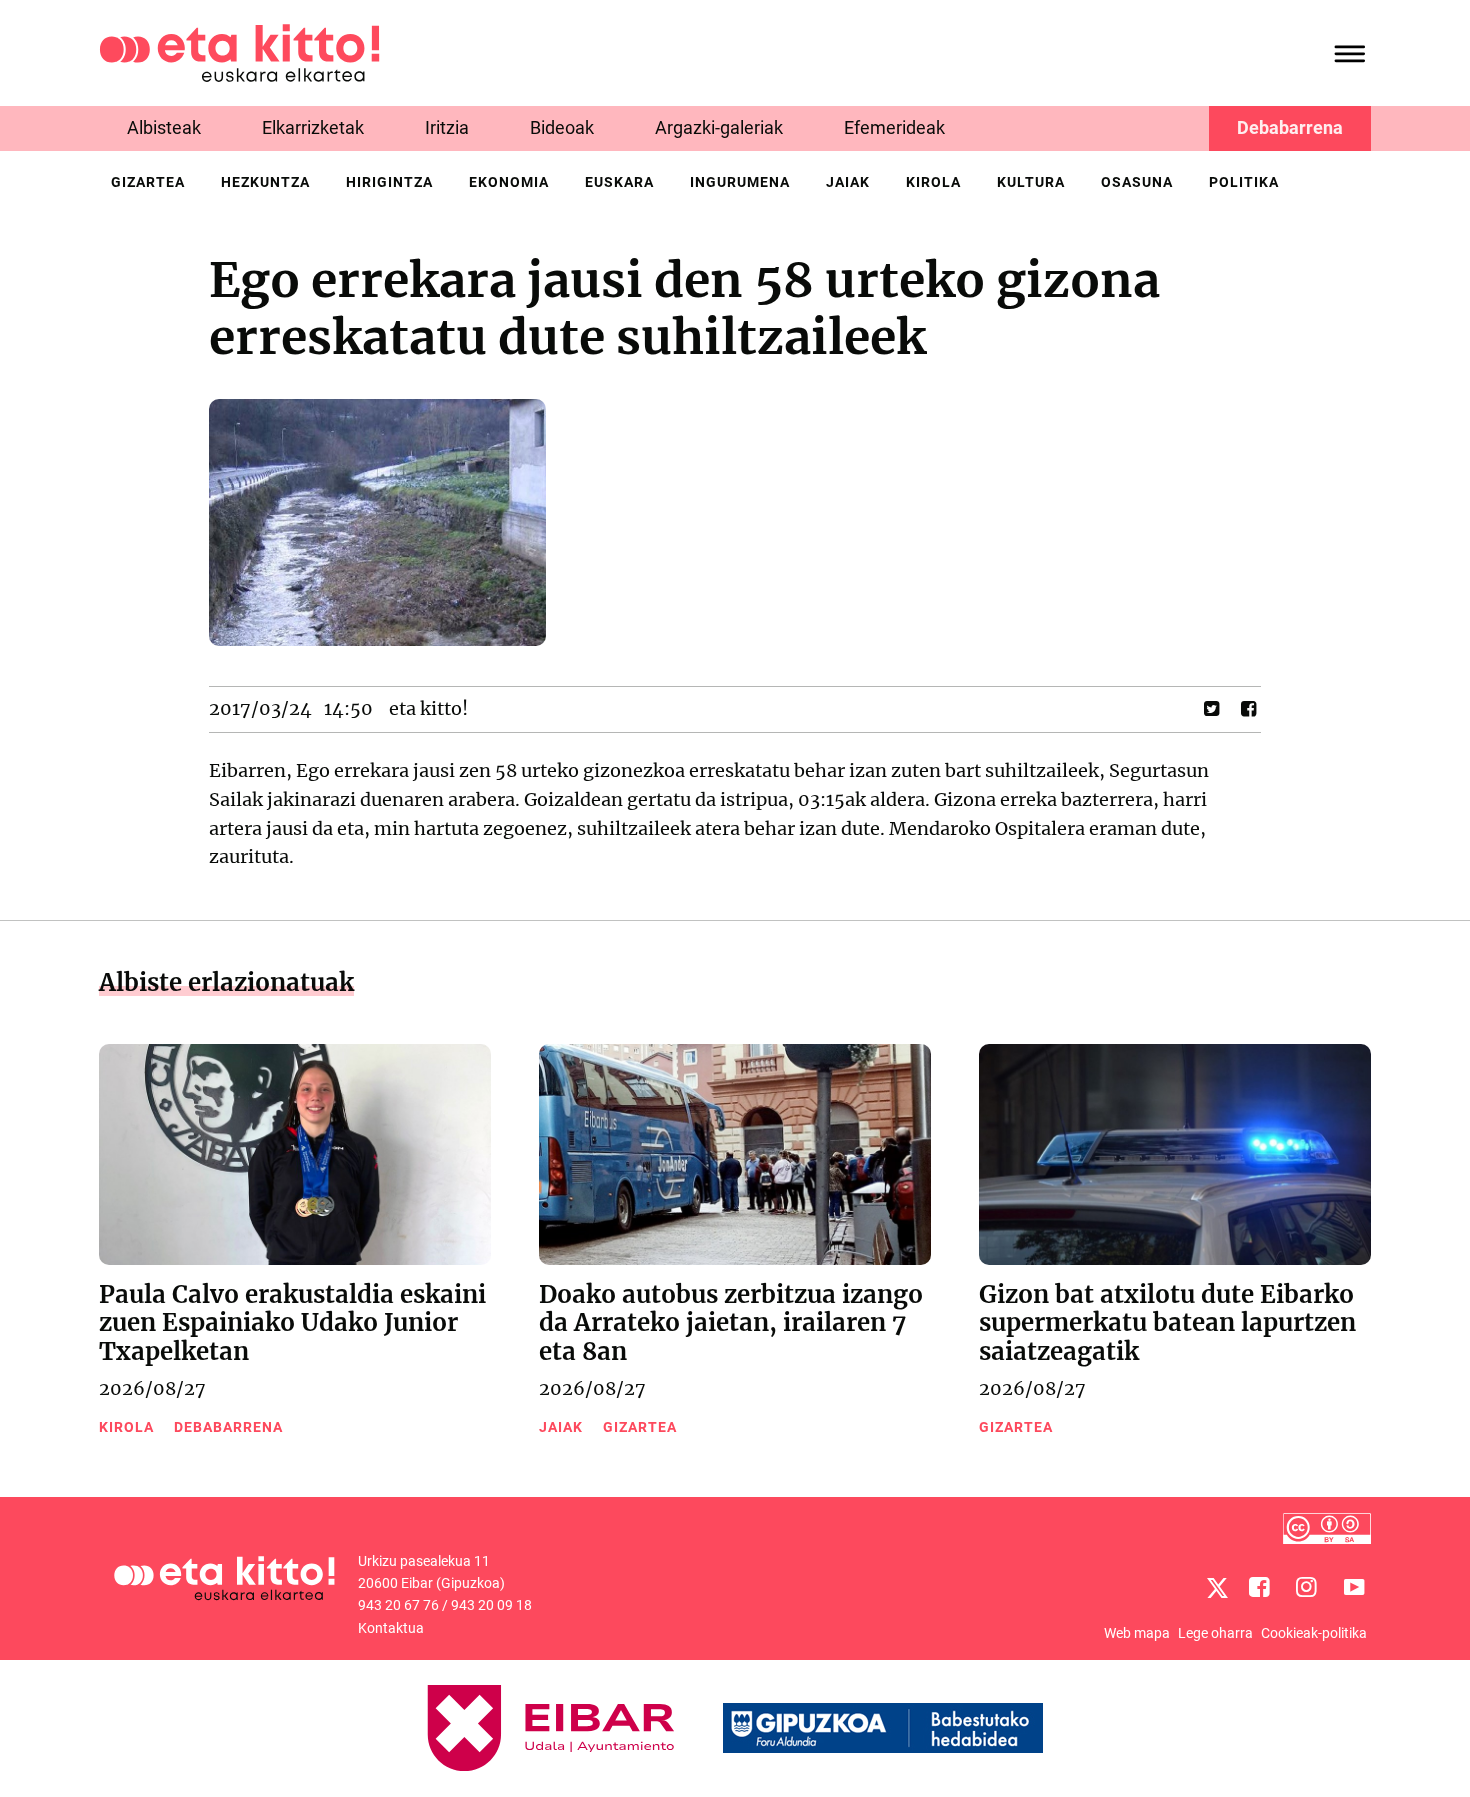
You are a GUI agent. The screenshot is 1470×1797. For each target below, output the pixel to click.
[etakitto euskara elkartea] (239, 51)
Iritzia (447, 127)
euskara (619, 182)
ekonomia (509, 182)
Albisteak (164, 127)
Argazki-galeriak (719, 127)
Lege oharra (1215, 1633)
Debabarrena (1290, 127)
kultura (1031, 182)
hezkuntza (265, 182)
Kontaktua (391, 1628)
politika (1244, 182)
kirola (933, 182)
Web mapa (1137, 1633)
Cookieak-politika (1314, 1633)
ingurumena (740, 182)
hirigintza (389, 182)
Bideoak (562, 127)
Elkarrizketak (313, 127)
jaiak (848, 182)
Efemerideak (894, 127)
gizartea (148, 182)
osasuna (1137, 182)
